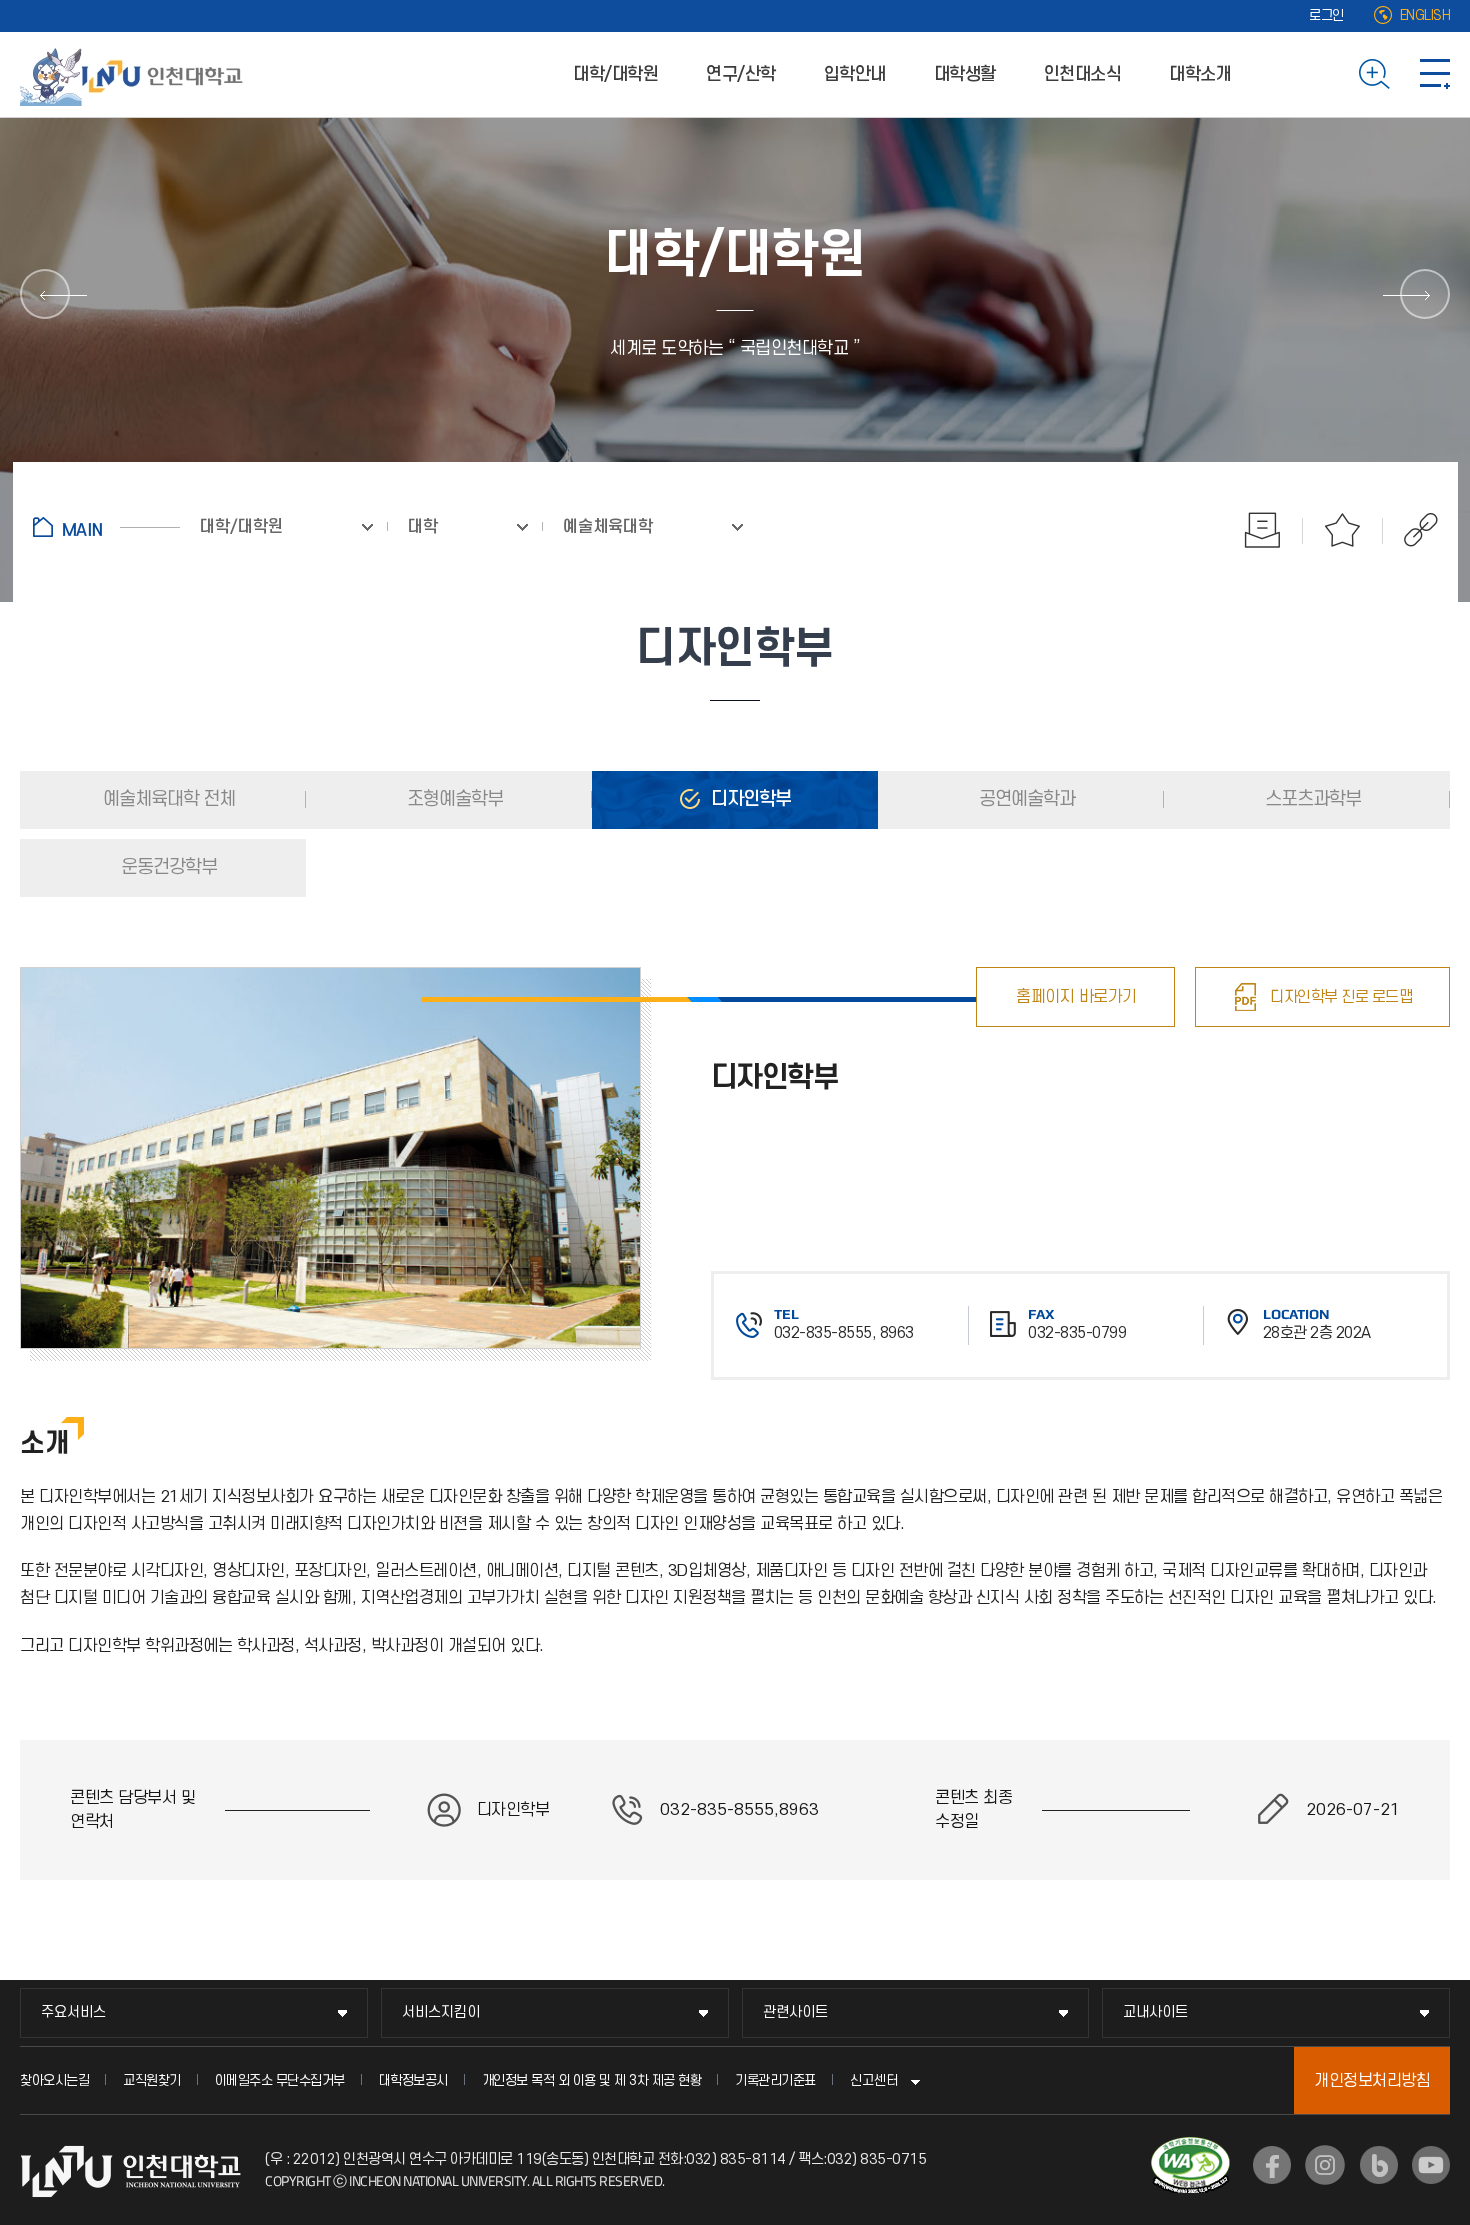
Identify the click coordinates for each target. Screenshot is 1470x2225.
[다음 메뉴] (1425, 294)
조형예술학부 (453, 799)
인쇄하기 (1263, 530)
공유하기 (1410, 530)
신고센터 (874, 2080)
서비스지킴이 (441, 2012)
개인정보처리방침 (1372, 2081)
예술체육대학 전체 (167, 799)
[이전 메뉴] (45, 294)
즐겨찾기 (1343, 530)
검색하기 (1374, 74)
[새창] (1272, 2165)
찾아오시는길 (54, 2080)
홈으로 (106, 527)
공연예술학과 (1025, 799)
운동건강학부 (167, 867)
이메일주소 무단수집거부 (280, 2080)
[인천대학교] (135, 74)
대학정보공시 (413, 2080)
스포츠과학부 (1311, 799)
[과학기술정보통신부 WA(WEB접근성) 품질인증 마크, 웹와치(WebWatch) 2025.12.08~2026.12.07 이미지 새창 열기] (1190, 2149)
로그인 (1326, 15)
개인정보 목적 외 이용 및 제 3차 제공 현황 (592, 2080)
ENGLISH (1425, 15)
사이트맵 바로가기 (1435, 74)
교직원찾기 (152, 2080)
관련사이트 (795, 2012)
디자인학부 (749, 799)
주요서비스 (73, 2012)
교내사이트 (1155, 2012)
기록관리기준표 (775, 2080)
